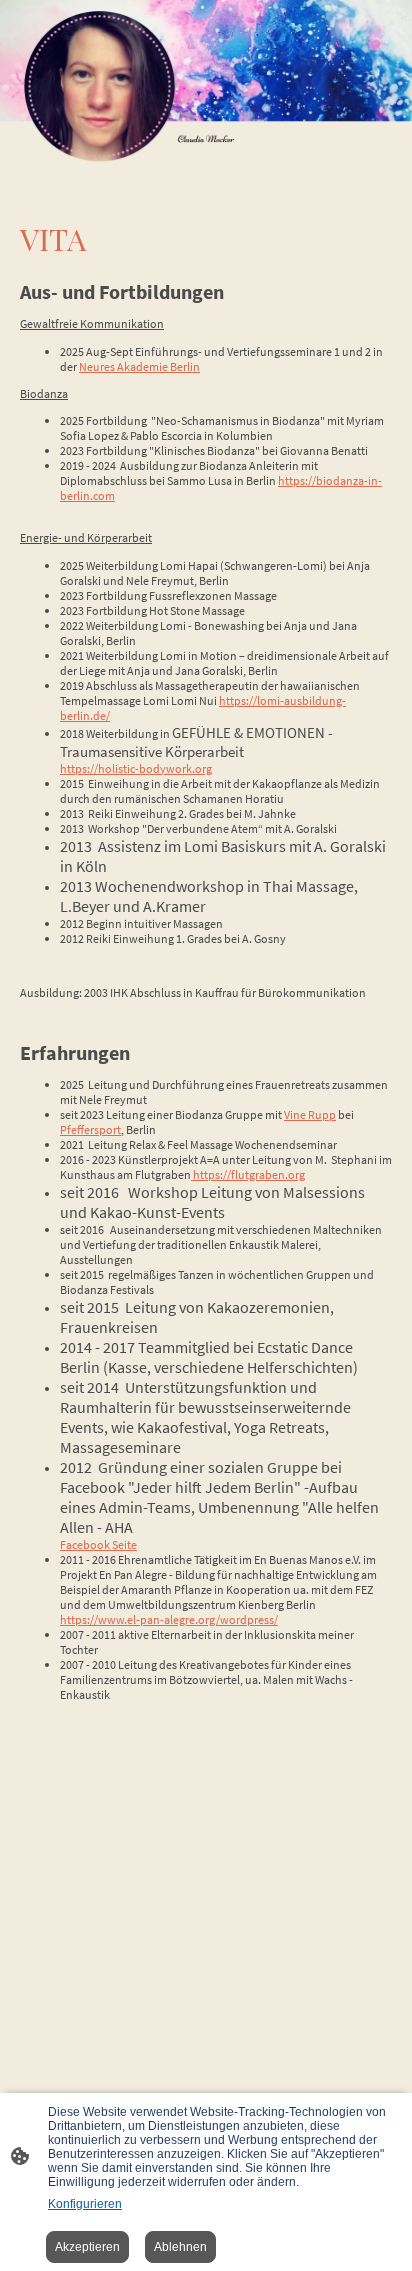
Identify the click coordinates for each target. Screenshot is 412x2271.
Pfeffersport (90, 1129)
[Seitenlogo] (99, 86)
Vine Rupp (310, 1114)
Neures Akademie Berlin (139, 366)
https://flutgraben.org (248, 1174)
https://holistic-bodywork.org (136, 768)
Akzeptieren (87, 2247)
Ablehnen (180, 2247)
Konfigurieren (85, 2204)
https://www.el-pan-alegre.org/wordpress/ (169, 1619)
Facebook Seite (98, 1544)
